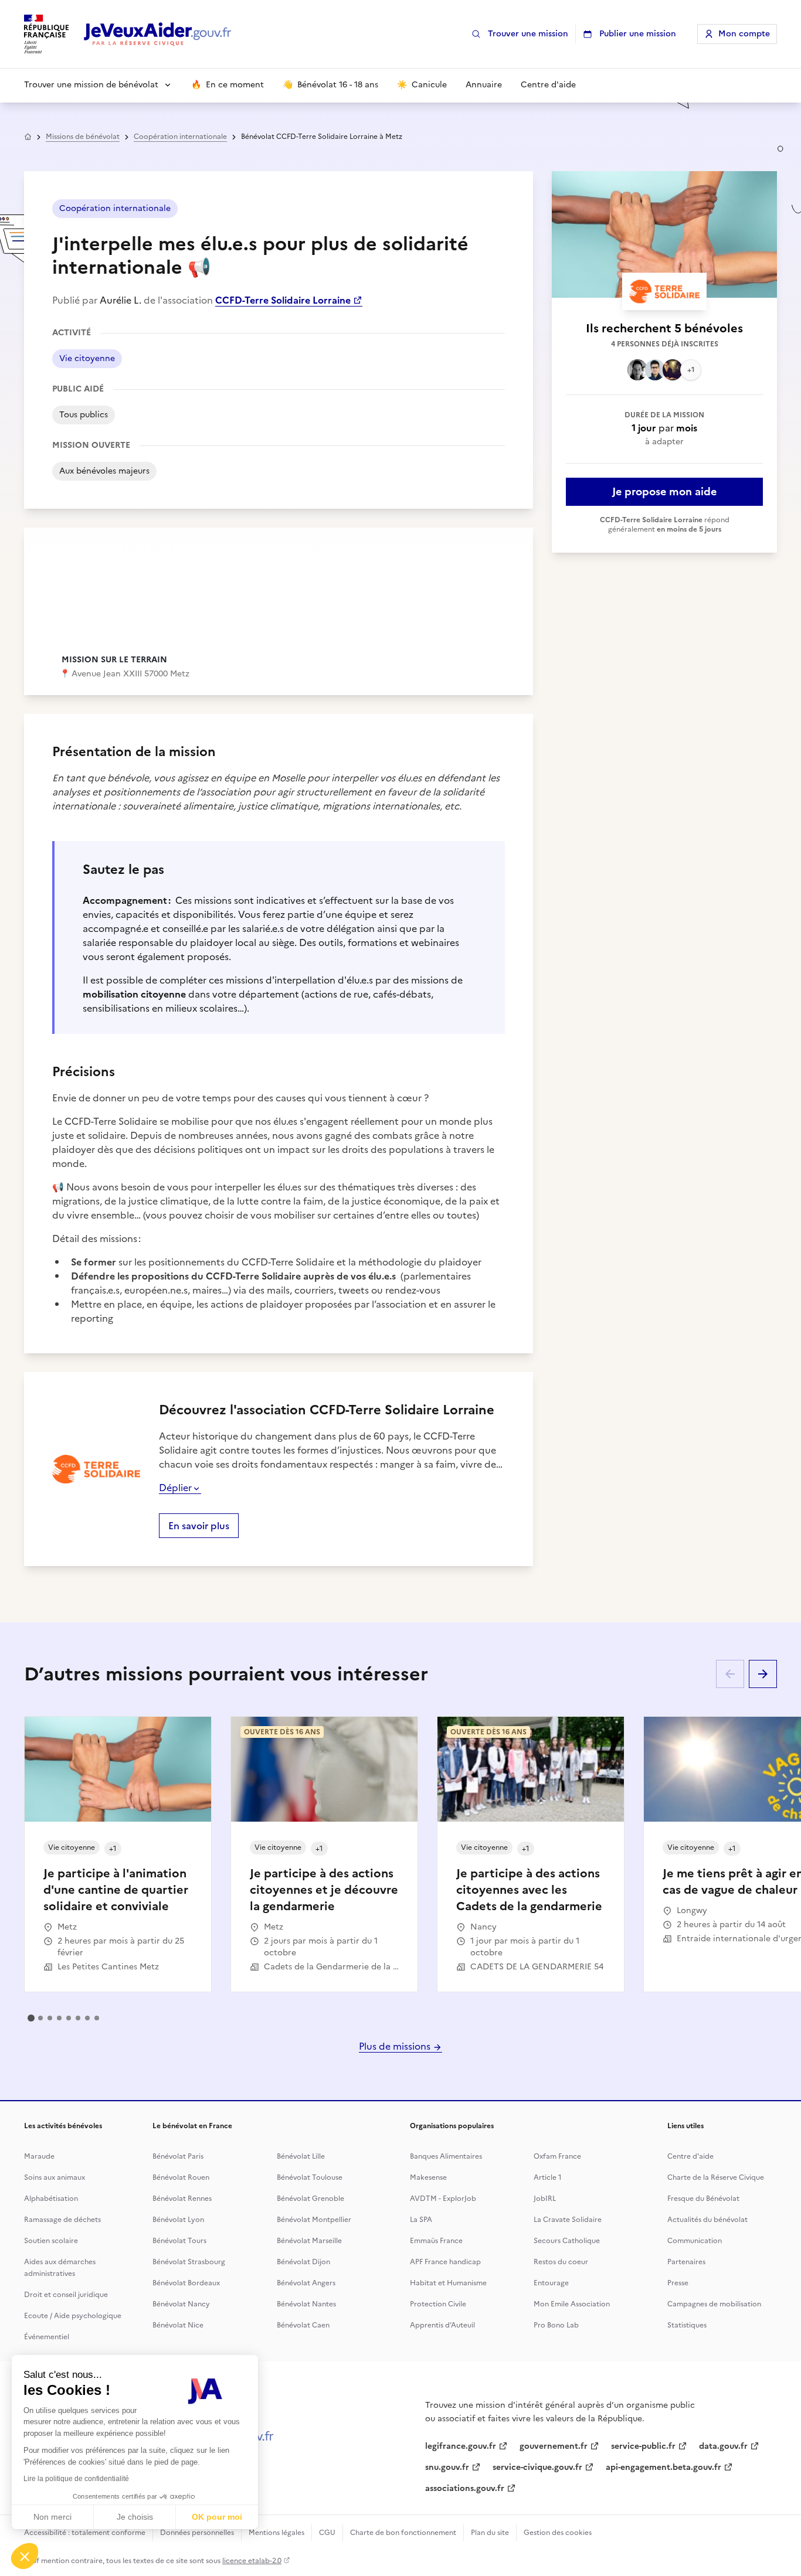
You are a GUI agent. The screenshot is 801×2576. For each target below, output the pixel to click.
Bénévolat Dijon (303, 2262)
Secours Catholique (567, 2241)
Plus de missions (396, 2046)
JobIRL (545, 2199)
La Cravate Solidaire (568, 2220)
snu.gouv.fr (447, 2467)
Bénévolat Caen (303, 2325)
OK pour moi (217, 2517)
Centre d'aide (690, 2156)
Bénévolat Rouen (181, 2177)
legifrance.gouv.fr (461, 2446)
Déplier (175, 1488)
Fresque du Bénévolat (703, 2199)
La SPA (421, 2220)
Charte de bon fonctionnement (403, 2533)
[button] (25, 2556)
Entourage (551, 2283)
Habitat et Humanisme (448, 2283)
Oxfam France (557, 2156)
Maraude (39, 2156)
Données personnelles (197, 2533)
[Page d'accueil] (158, 34)
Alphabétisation (51, 2199)
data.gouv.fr (723, 2446)
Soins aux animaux (55, 2177)
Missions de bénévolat (83, 137)
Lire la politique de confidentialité (76, 2479)
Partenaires (686, 2262)
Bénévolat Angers (306, 2283)
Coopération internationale (180, 137)
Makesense (428, 2177)
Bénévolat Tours (179, 2241)
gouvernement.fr (554, 2446)
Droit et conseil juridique (66, 2295)
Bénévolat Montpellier (314, 2220)
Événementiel (47, 2337)
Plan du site (490, 2533)
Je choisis (135, 2517)
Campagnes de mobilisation (714, 2304)
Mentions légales (276, 2533)
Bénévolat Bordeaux (186, 2283)
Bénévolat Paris (178, 2156)
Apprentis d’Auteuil (442, 2325)
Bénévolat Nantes (306, 2304)
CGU (327, 2533)
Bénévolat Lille (301, 2156)
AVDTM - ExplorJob (443, 2199)
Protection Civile (438, 2304)
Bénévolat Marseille (309, 2241)
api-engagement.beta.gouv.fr (663, 2467)
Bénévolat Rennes (182, 2199)
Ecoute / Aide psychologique (73, 2316)
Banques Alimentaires (446, 2156)
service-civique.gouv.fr (537, 2467)
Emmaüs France (436, 2241)
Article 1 (548, 2177)
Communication (695, 2241)
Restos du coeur (561, 2262)
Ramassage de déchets (62, 2220)
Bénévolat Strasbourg (189, 2262)
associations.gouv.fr (465, 2488)
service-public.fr (643, 2446)
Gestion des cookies (558, 2533)
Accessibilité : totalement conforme (85, 2533)
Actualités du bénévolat (707, 2220)
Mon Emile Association (572, 2304)
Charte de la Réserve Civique (716, 2177)
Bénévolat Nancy (181, 2304)
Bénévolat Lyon (178, 2220)
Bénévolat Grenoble (310, 2199)
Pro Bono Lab (556, 2325)
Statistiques (687, 2325)
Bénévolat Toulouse (310, 2177)
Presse (678, 2283)
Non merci (52, 2517)
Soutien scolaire (51, 2241)
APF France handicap (445, 2262)
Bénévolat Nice (178, 2325)
